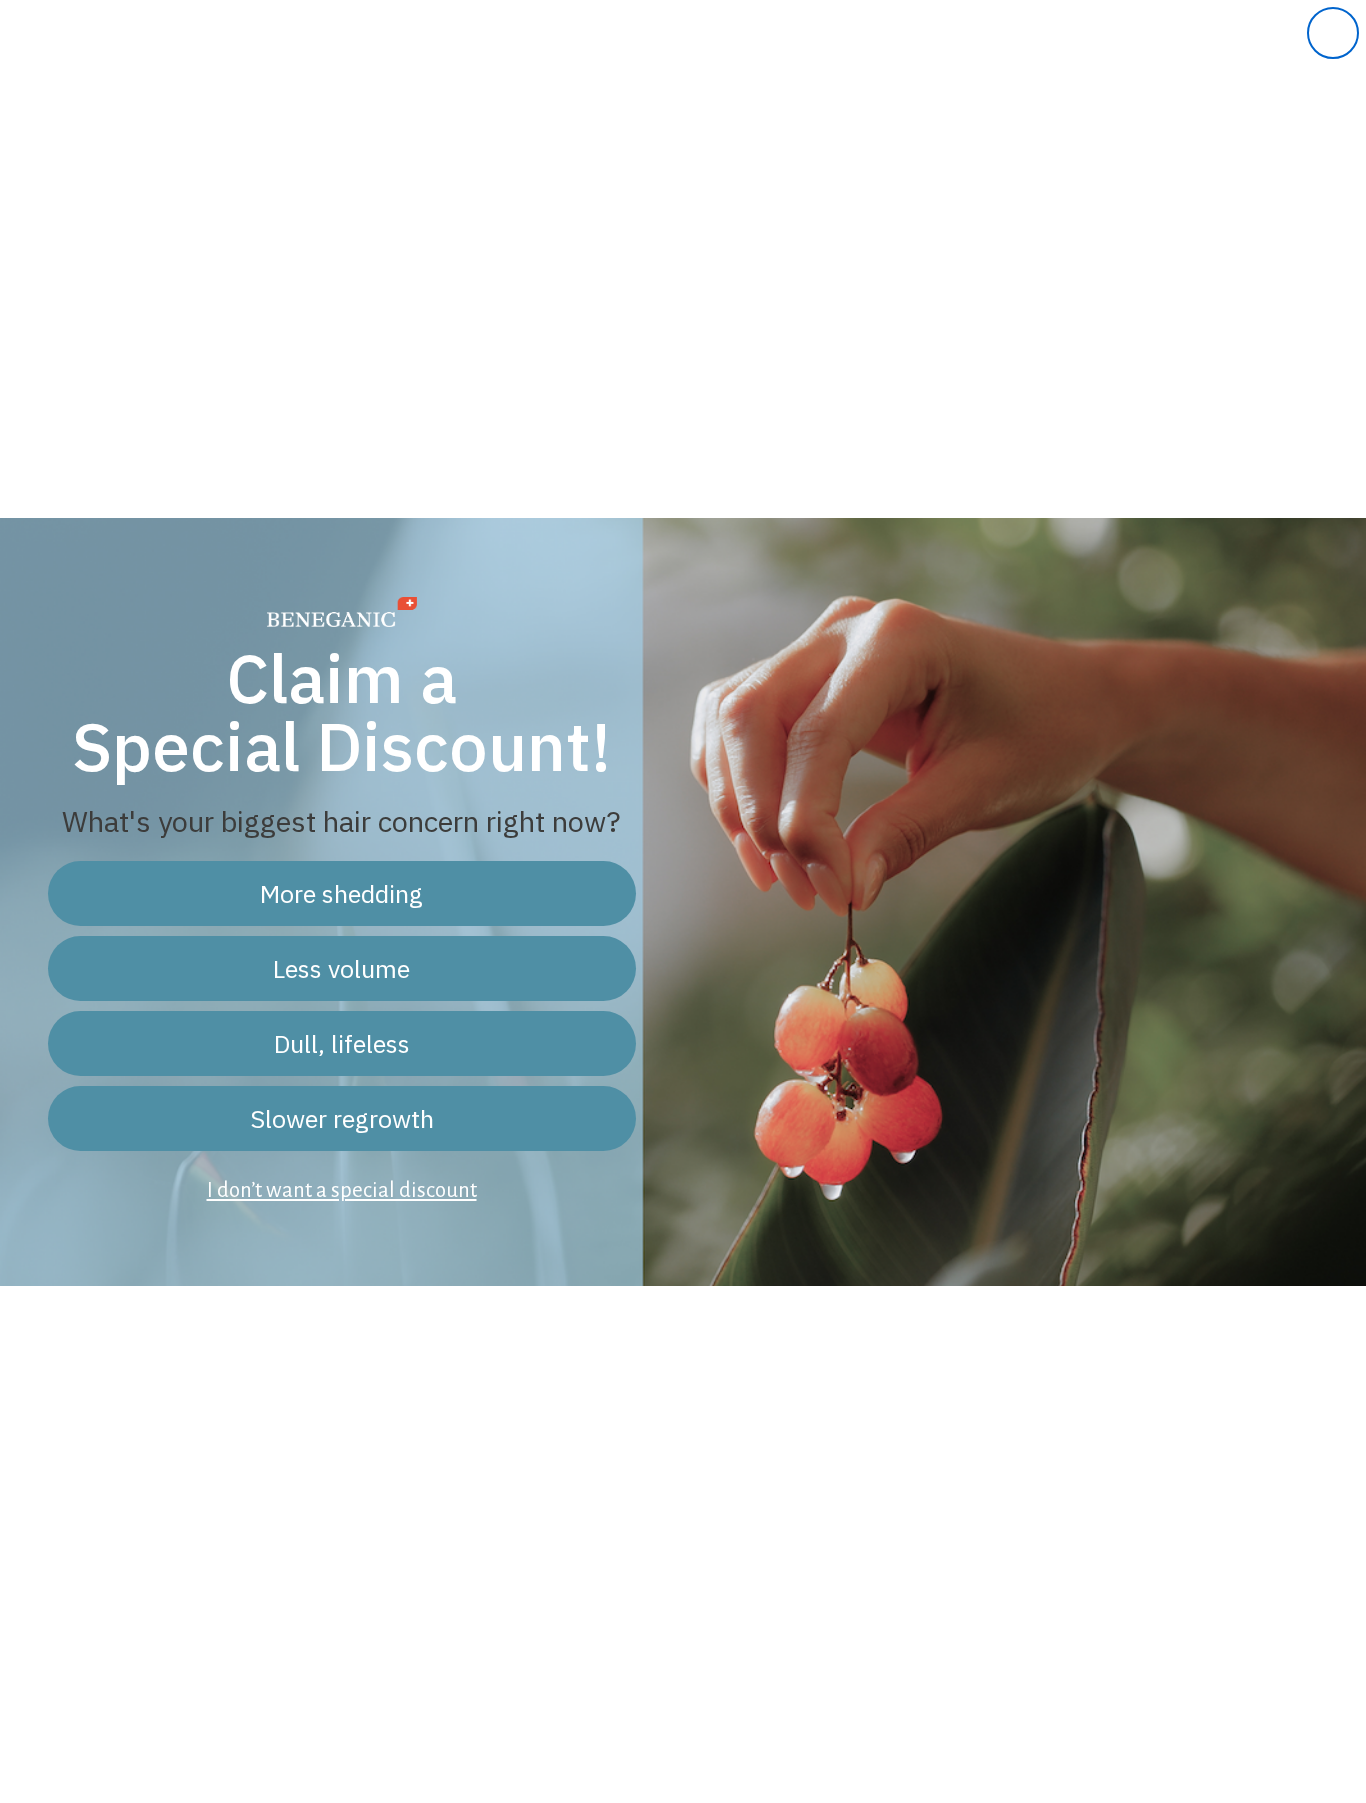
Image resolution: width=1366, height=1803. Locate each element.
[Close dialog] (1333, 33)
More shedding (341, 893)
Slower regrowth (342, 1118)
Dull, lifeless (342, 1043)
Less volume (341, 968)
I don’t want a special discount (342, 1190)
